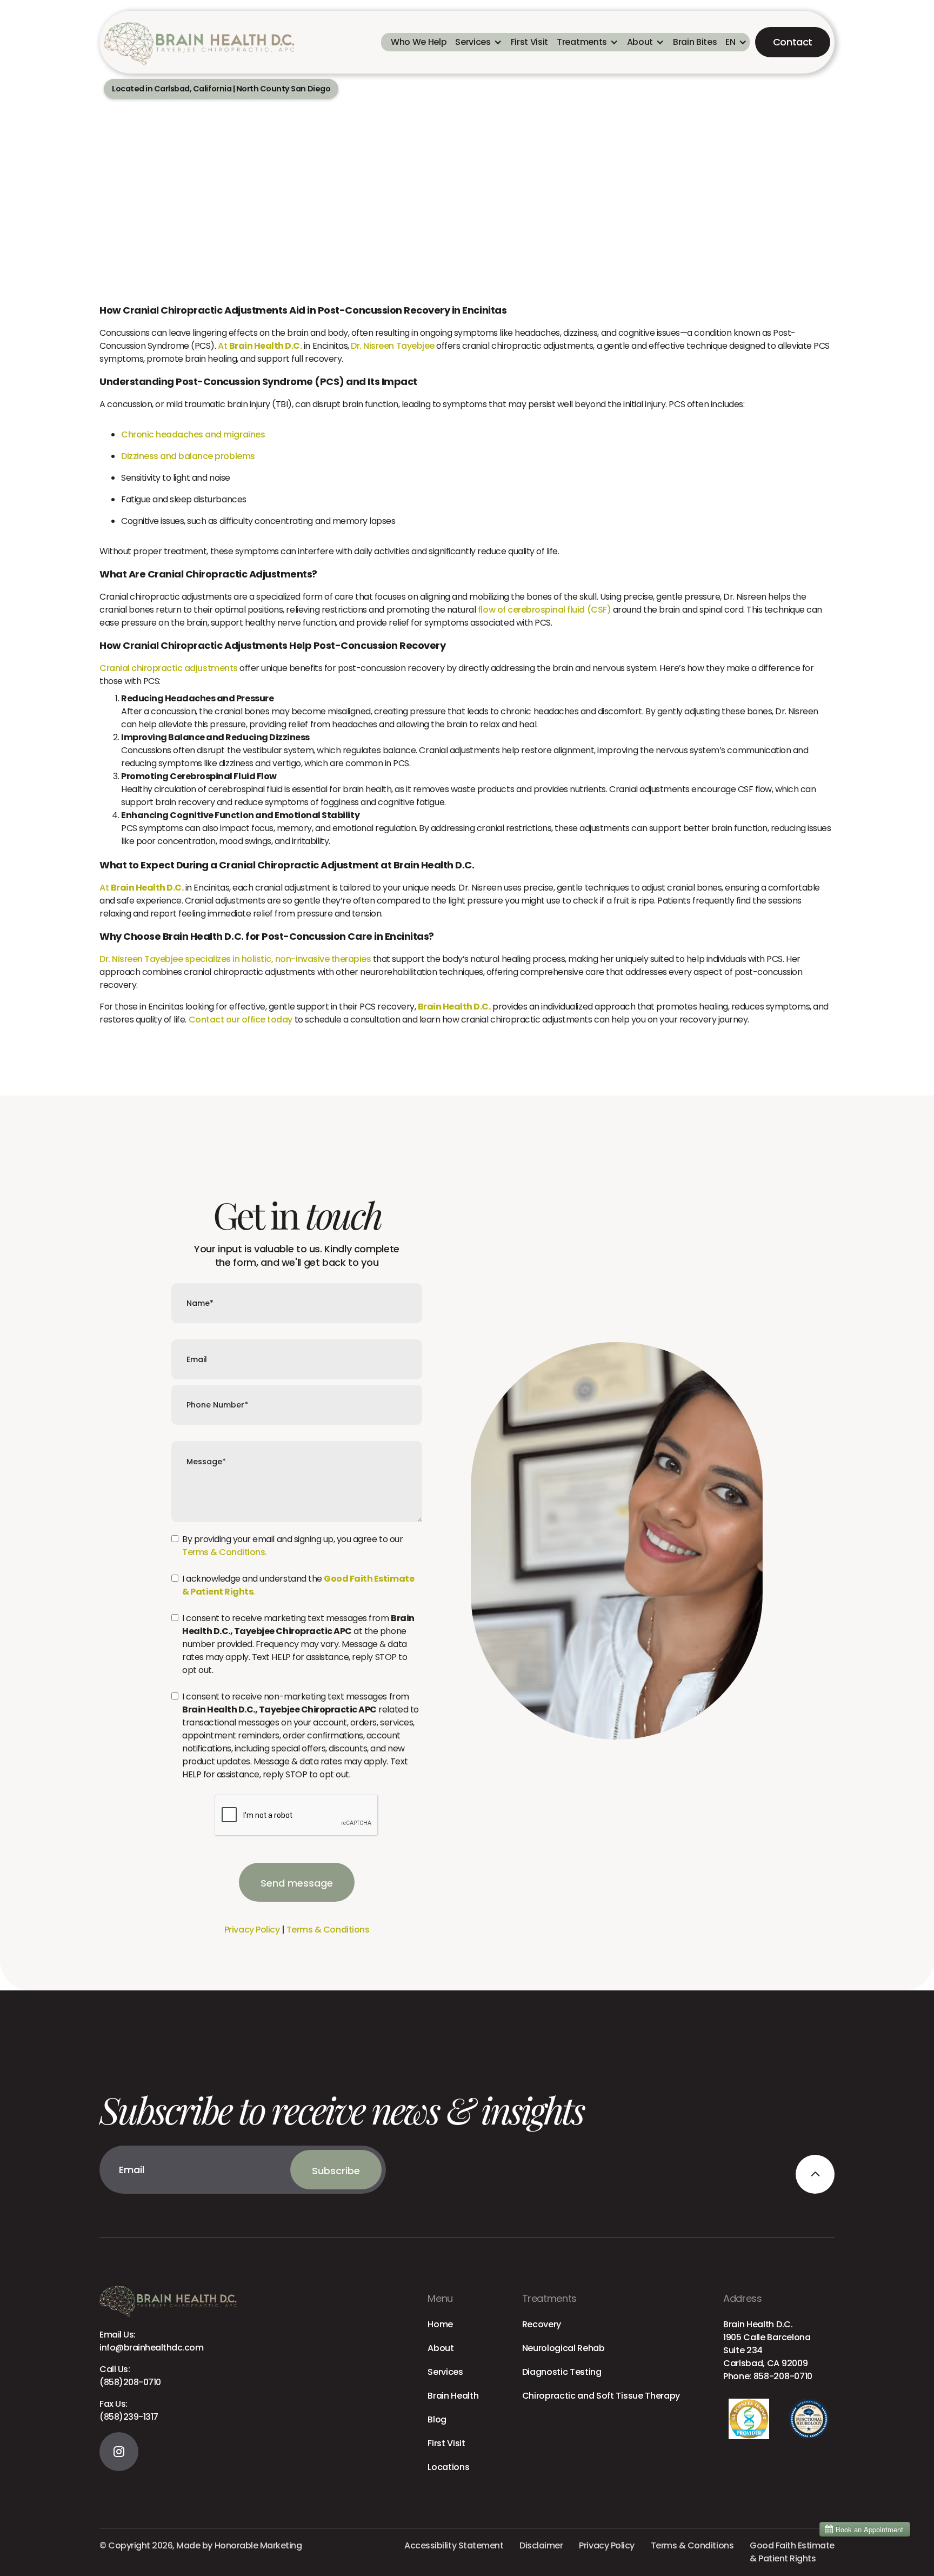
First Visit (446, 2443)
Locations (448, 2467)
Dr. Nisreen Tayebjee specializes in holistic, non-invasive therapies (235, 959)
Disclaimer (541, 2545)
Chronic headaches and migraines (193, 434)
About (441, 2348)
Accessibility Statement (454, 2545)
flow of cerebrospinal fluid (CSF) (544, 610)
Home (440, 2324)
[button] (478, 42)
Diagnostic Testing (562, 2372)
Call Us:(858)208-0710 (130, 2376)
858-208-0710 (783, 2376)
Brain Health (453, 2396)
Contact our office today (241, 1020)
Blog (437, 2419)
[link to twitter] (119, 2452)
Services (445, 2372)
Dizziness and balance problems (188, 456)
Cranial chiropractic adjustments (169, 668)
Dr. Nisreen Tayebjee (392, 346)
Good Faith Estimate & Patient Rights (792, 2552)
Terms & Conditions (328, 1930)
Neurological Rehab (563, 2348)
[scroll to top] (815, 2174)
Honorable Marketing (258, 2545)
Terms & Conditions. (225, 1552)
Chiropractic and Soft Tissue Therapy (601, 2396)
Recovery (542, 2324)
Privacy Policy (252, 1930)
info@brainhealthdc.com (151, 2341)
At (260, 346)
